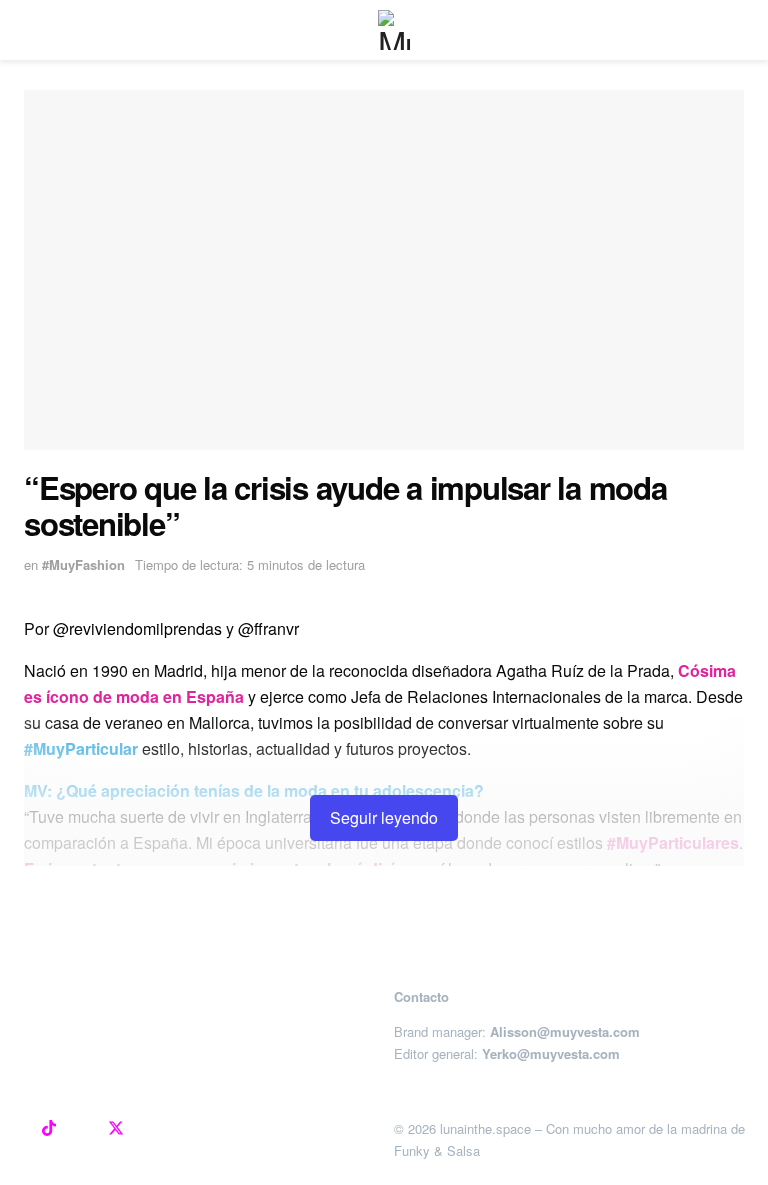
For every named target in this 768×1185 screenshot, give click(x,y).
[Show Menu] (32, 30)
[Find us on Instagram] (16, 1129)
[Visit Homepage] (398, 30)
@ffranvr (270, 628)
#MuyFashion (83, 564)
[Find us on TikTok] (49, 1129)
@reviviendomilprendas (137, 628)
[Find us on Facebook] (82, 1129)
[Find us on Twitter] (116, 1129)
